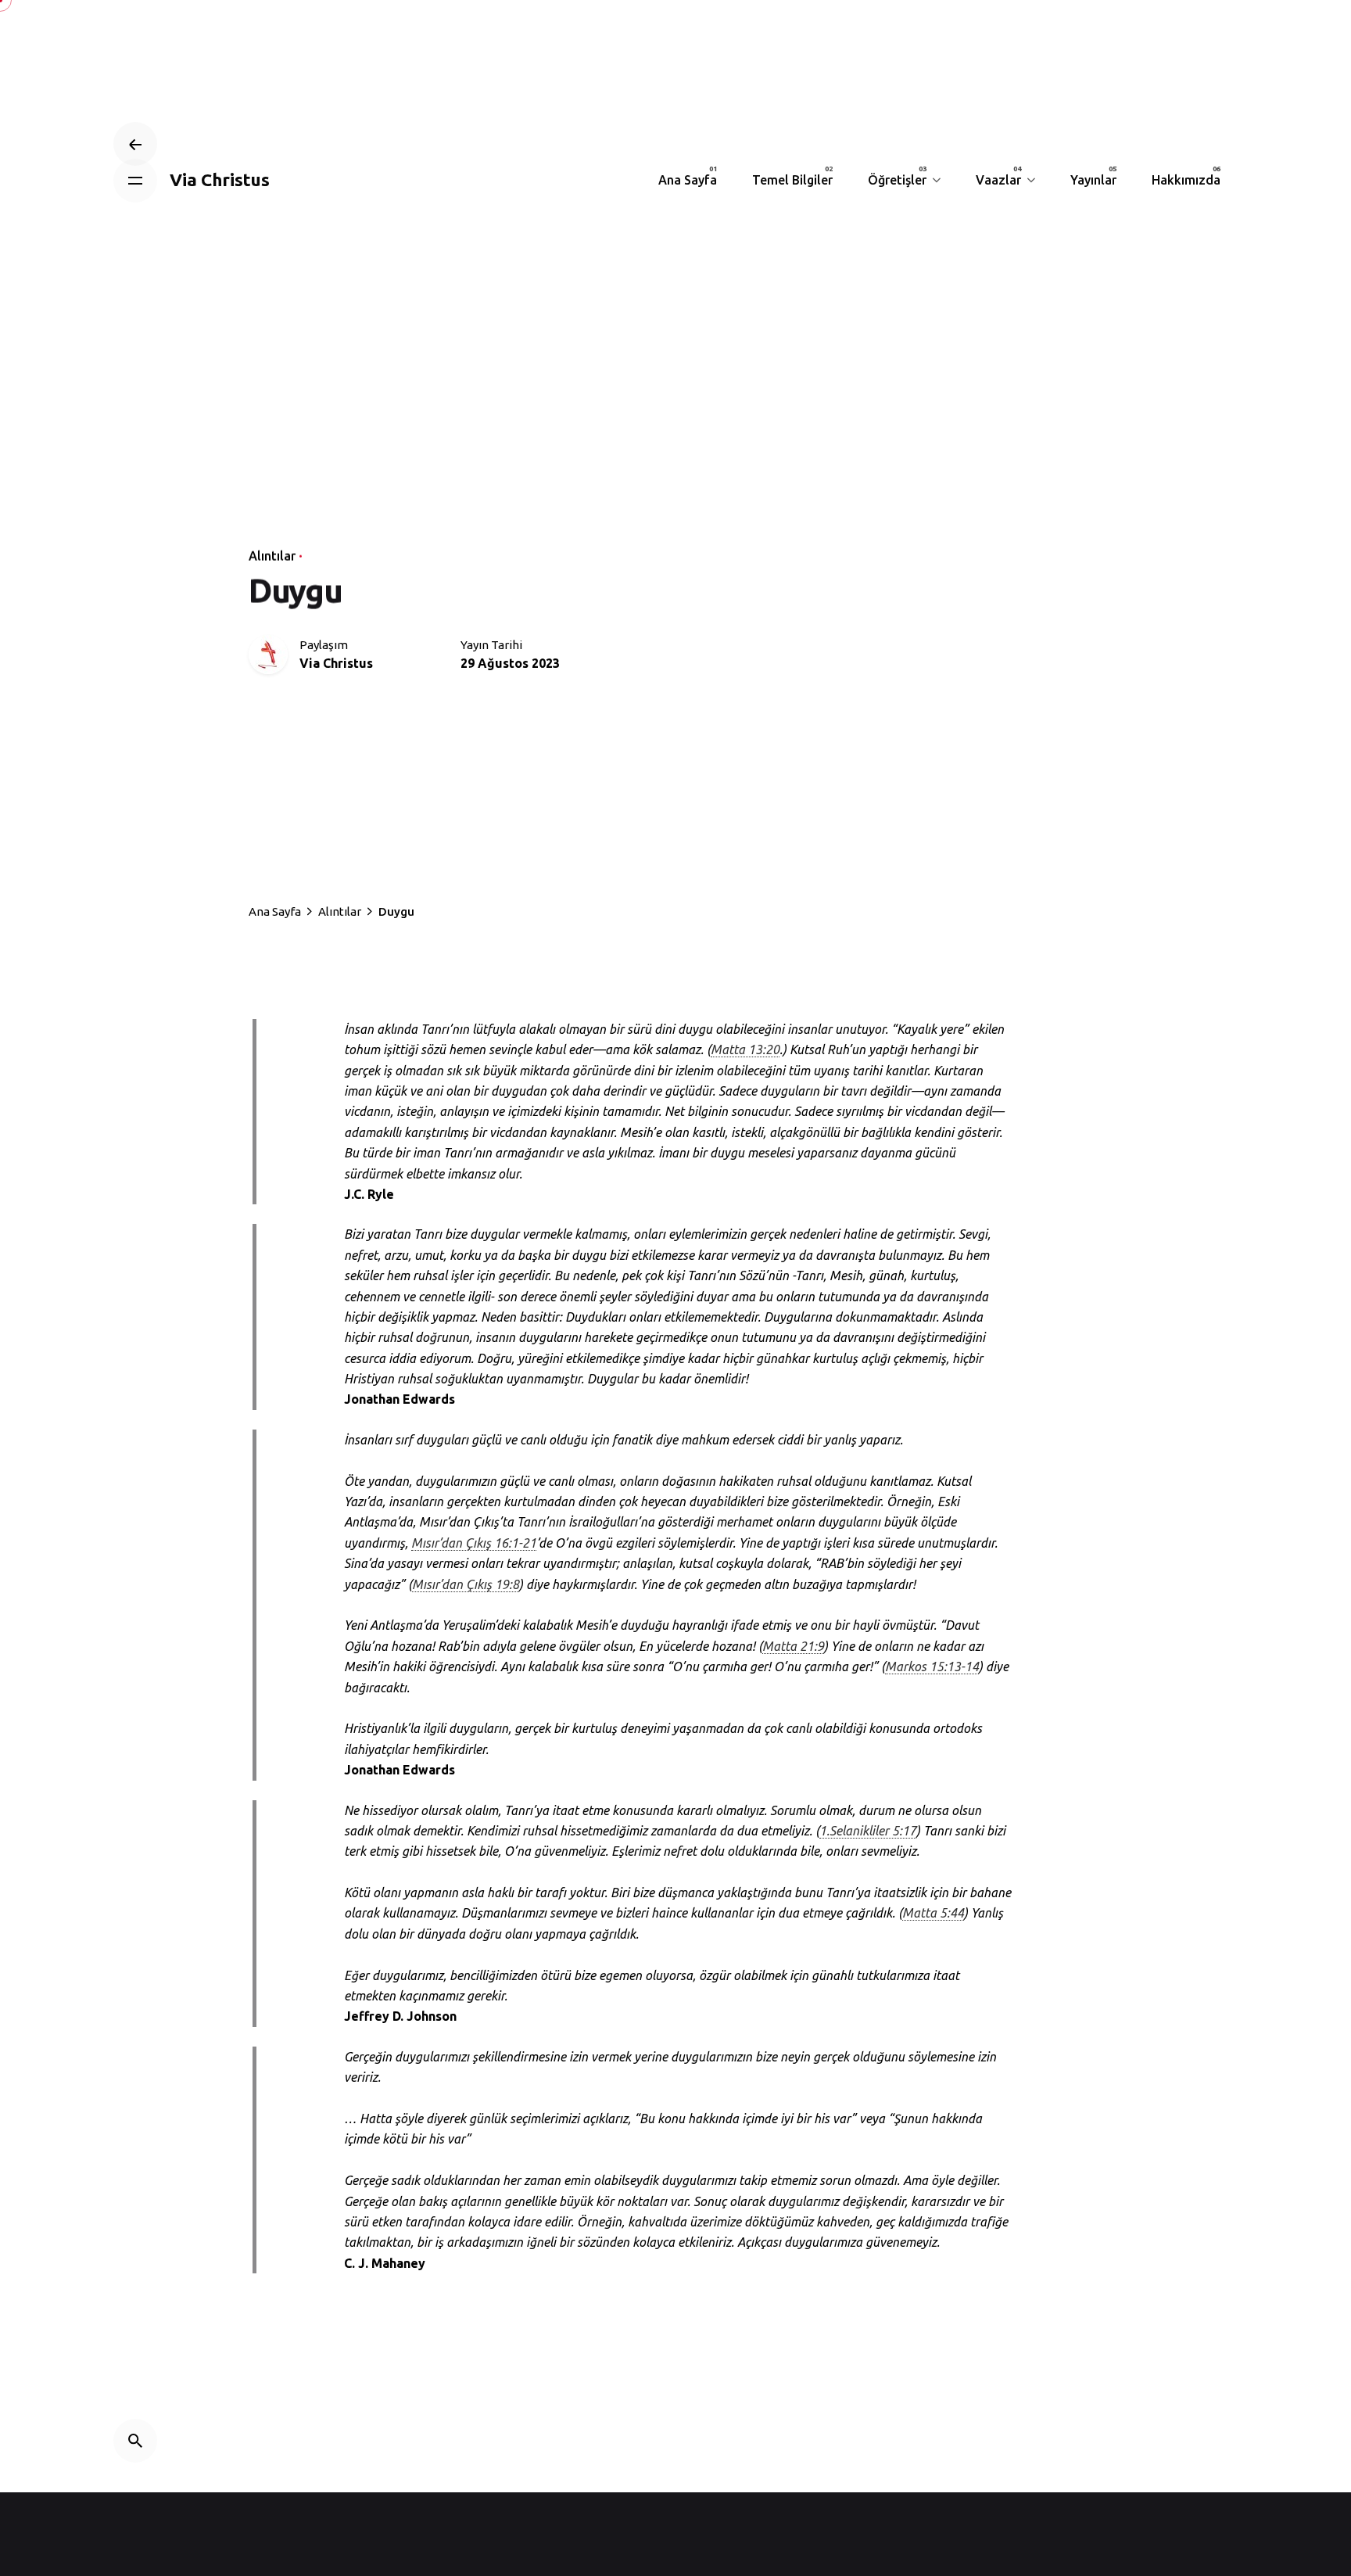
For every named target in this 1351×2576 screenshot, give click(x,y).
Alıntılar (272, 556)
